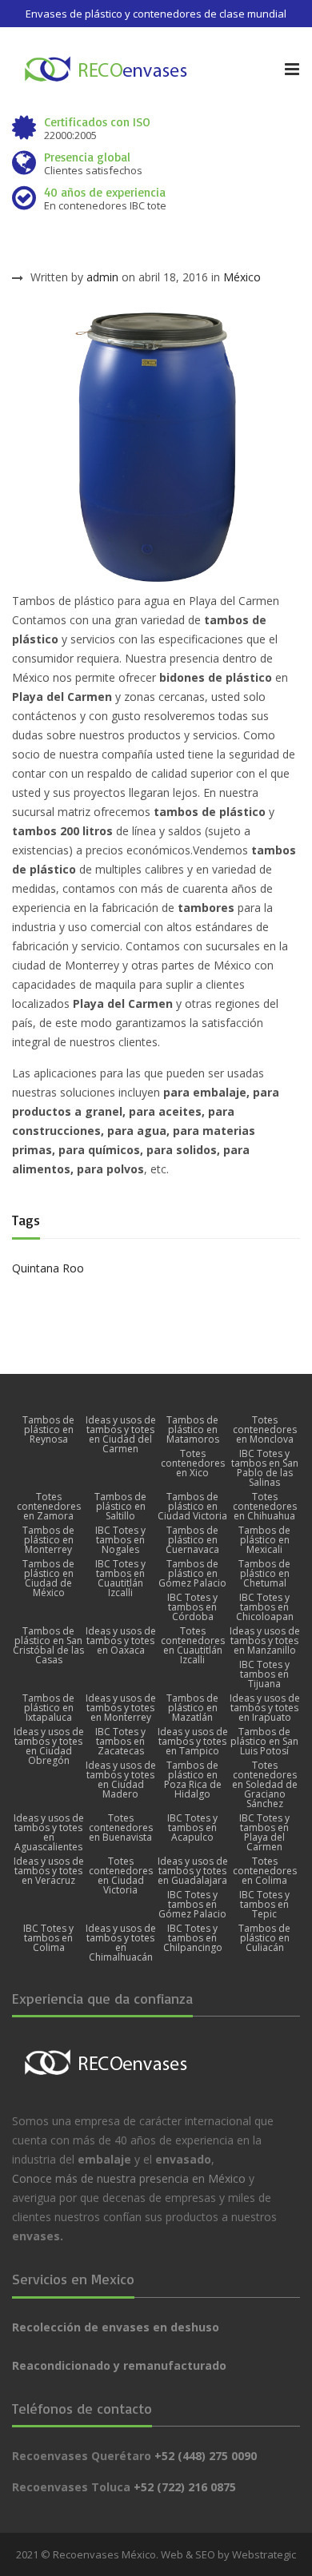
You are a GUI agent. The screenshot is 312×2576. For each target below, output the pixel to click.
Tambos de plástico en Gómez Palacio (192, 1574)
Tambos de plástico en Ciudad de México (48, 1579)
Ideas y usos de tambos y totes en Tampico (193, 1742)
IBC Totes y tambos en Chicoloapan (265, 1607)
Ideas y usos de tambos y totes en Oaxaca (121, 1641)
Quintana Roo (48, 1268)
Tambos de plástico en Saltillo (120, 1507)
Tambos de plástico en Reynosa (48, 1430)
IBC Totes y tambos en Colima (48, 1938)
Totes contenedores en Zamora (49, 1507)
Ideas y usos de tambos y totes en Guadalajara (193, 1871)
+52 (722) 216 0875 (185, 2487)
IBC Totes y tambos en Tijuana (264, 1674)
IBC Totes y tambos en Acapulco (192, 1828)
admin (102, 277)
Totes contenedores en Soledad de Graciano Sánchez (265, 1785)
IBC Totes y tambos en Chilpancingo (193, 1938)
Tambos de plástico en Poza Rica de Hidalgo (193, 1780)
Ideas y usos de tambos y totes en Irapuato (265, 1708)
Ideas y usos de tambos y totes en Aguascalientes (49, 1833)
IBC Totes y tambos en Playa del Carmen (264, 1833)
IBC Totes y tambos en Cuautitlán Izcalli (120, 1579)
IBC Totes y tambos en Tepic (264, 1905)
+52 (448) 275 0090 (206, 2456)
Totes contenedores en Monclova (265, 1430)
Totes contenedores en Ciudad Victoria (121, 1876)
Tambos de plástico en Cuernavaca (192, 1540)
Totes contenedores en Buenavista (121, 1828)
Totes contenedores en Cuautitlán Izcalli (193, 1646)
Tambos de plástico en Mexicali (264, 1540)
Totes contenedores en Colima (265, 1871)
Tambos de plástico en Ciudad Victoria (192, 1507)
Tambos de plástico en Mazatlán (192, 1708)
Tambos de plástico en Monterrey (48, 1540)
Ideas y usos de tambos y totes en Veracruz (49, 1871)
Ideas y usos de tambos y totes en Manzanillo (265, 1641)
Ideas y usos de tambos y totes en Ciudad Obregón (49, 1746)
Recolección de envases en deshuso (116, 2327)
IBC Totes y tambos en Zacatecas (120, 1742)
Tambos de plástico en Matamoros (193, 1430)
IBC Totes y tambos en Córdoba (192, 1607)
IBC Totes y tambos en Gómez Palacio (192, 1905)
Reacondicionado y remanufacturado (119, 2365)
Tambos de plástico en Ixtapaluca (48, 1708)
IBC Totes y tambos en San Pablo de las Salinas (265, 1468)
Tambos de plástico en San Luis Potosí (264, 1742)
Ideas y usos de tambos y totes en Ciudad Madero (121, 1780)
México (242, 277)
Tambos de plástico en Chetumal (264, 1574)
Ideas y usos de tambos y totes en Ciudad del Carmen (121, 1435)
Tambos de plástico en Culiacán (264, 1938)
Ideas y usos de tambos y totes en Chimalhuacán (121, 1943)
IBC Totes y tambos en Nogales (120, 1540)
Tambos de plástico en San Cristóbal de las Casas (48, 1646)
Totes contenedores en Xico (193, 1463)
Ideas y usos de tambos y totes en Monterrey (121, 1708)
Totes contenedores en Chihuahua (265, 1507)
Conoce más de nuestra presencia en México (129, 2178)
